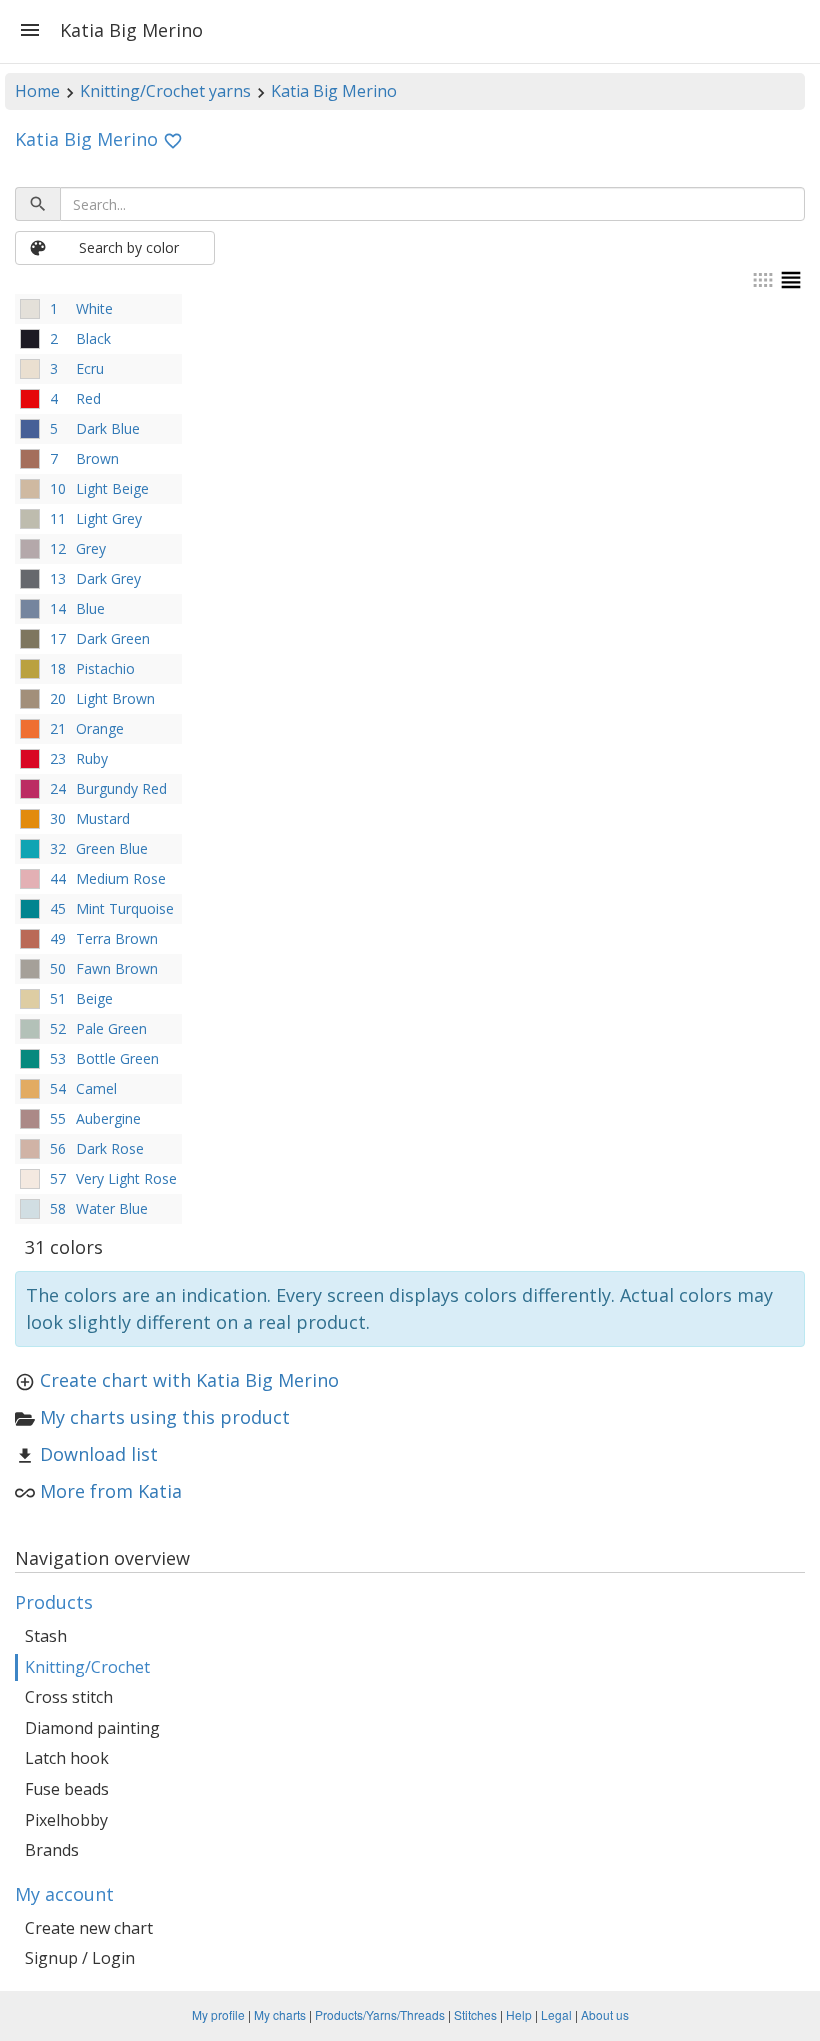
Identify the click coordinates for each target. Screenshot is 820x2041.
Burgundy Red (121, 788)
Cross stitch (69, 1697)
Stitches (475, 2014)
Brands (52, 1850)
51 (58, 998)
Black (93, 338)
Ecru (90, 368)
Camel (96, 1088)
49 (58, 938)
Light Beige (112, 488)
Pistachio (105, 668)
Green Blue (112, 848)
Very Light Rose (126, 1178)
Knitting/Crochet (87, 1667)
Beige (94, 998)
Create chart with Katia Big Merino (189, 1380)
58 (58, 1208)
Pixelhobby (66, 1820)
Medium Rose (121, 878)
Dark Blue (108, 428)
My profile (218, 2014)
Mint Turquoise (125, 908)
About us (605, 2014)
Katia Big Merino (334, 91)
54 (58, 1088)
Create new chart (89, 1928)
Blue (90, 608)
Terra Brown (117, 938)
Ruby (92, 758)
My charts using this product (165, 1417)
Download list (99, 1454)
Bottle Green (117, 1058)
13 (58, 578)
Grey (91, 548)
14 (58, 608)
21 (58, 728)
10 (58, 488)
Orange (100, 728)
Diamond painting (92, 1728)
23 (58, 758)
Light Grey (109, 518)
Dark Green (113, 638)
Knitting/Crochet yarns (165, 91)
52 (58, 1028)
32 (58, 848)
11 (58, 518)
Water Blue (112, 1208)
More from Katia (111, 1491)
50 (58, 968)
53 (58, 1058)
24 (58, 788)
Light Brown (115, 698)
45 (58, 908)
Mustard (103, 818)
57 (58, 1178)
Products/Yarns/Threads (380, 2014)
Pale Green (111, 1028)
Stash (46, 1636)
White (94, 308)
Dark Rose (110, 1148)
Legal (556, 2014)
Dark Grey (108, 578)
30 (58, 818)
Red (88, 398)
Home (37, 91)
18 (58, 668)
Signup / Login (80, 1958)
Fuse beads (67, 1789)
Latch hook (67, 1758)
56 (58, 1148)
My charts (280, 2014)
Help (519, 2014)
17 (58, 638)
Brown (97, 458)
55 (58, 1118)
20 (58, 698)
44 (58, 878)
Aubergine (108, 1118)
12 (58, 548)
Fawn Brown (117, 968)
